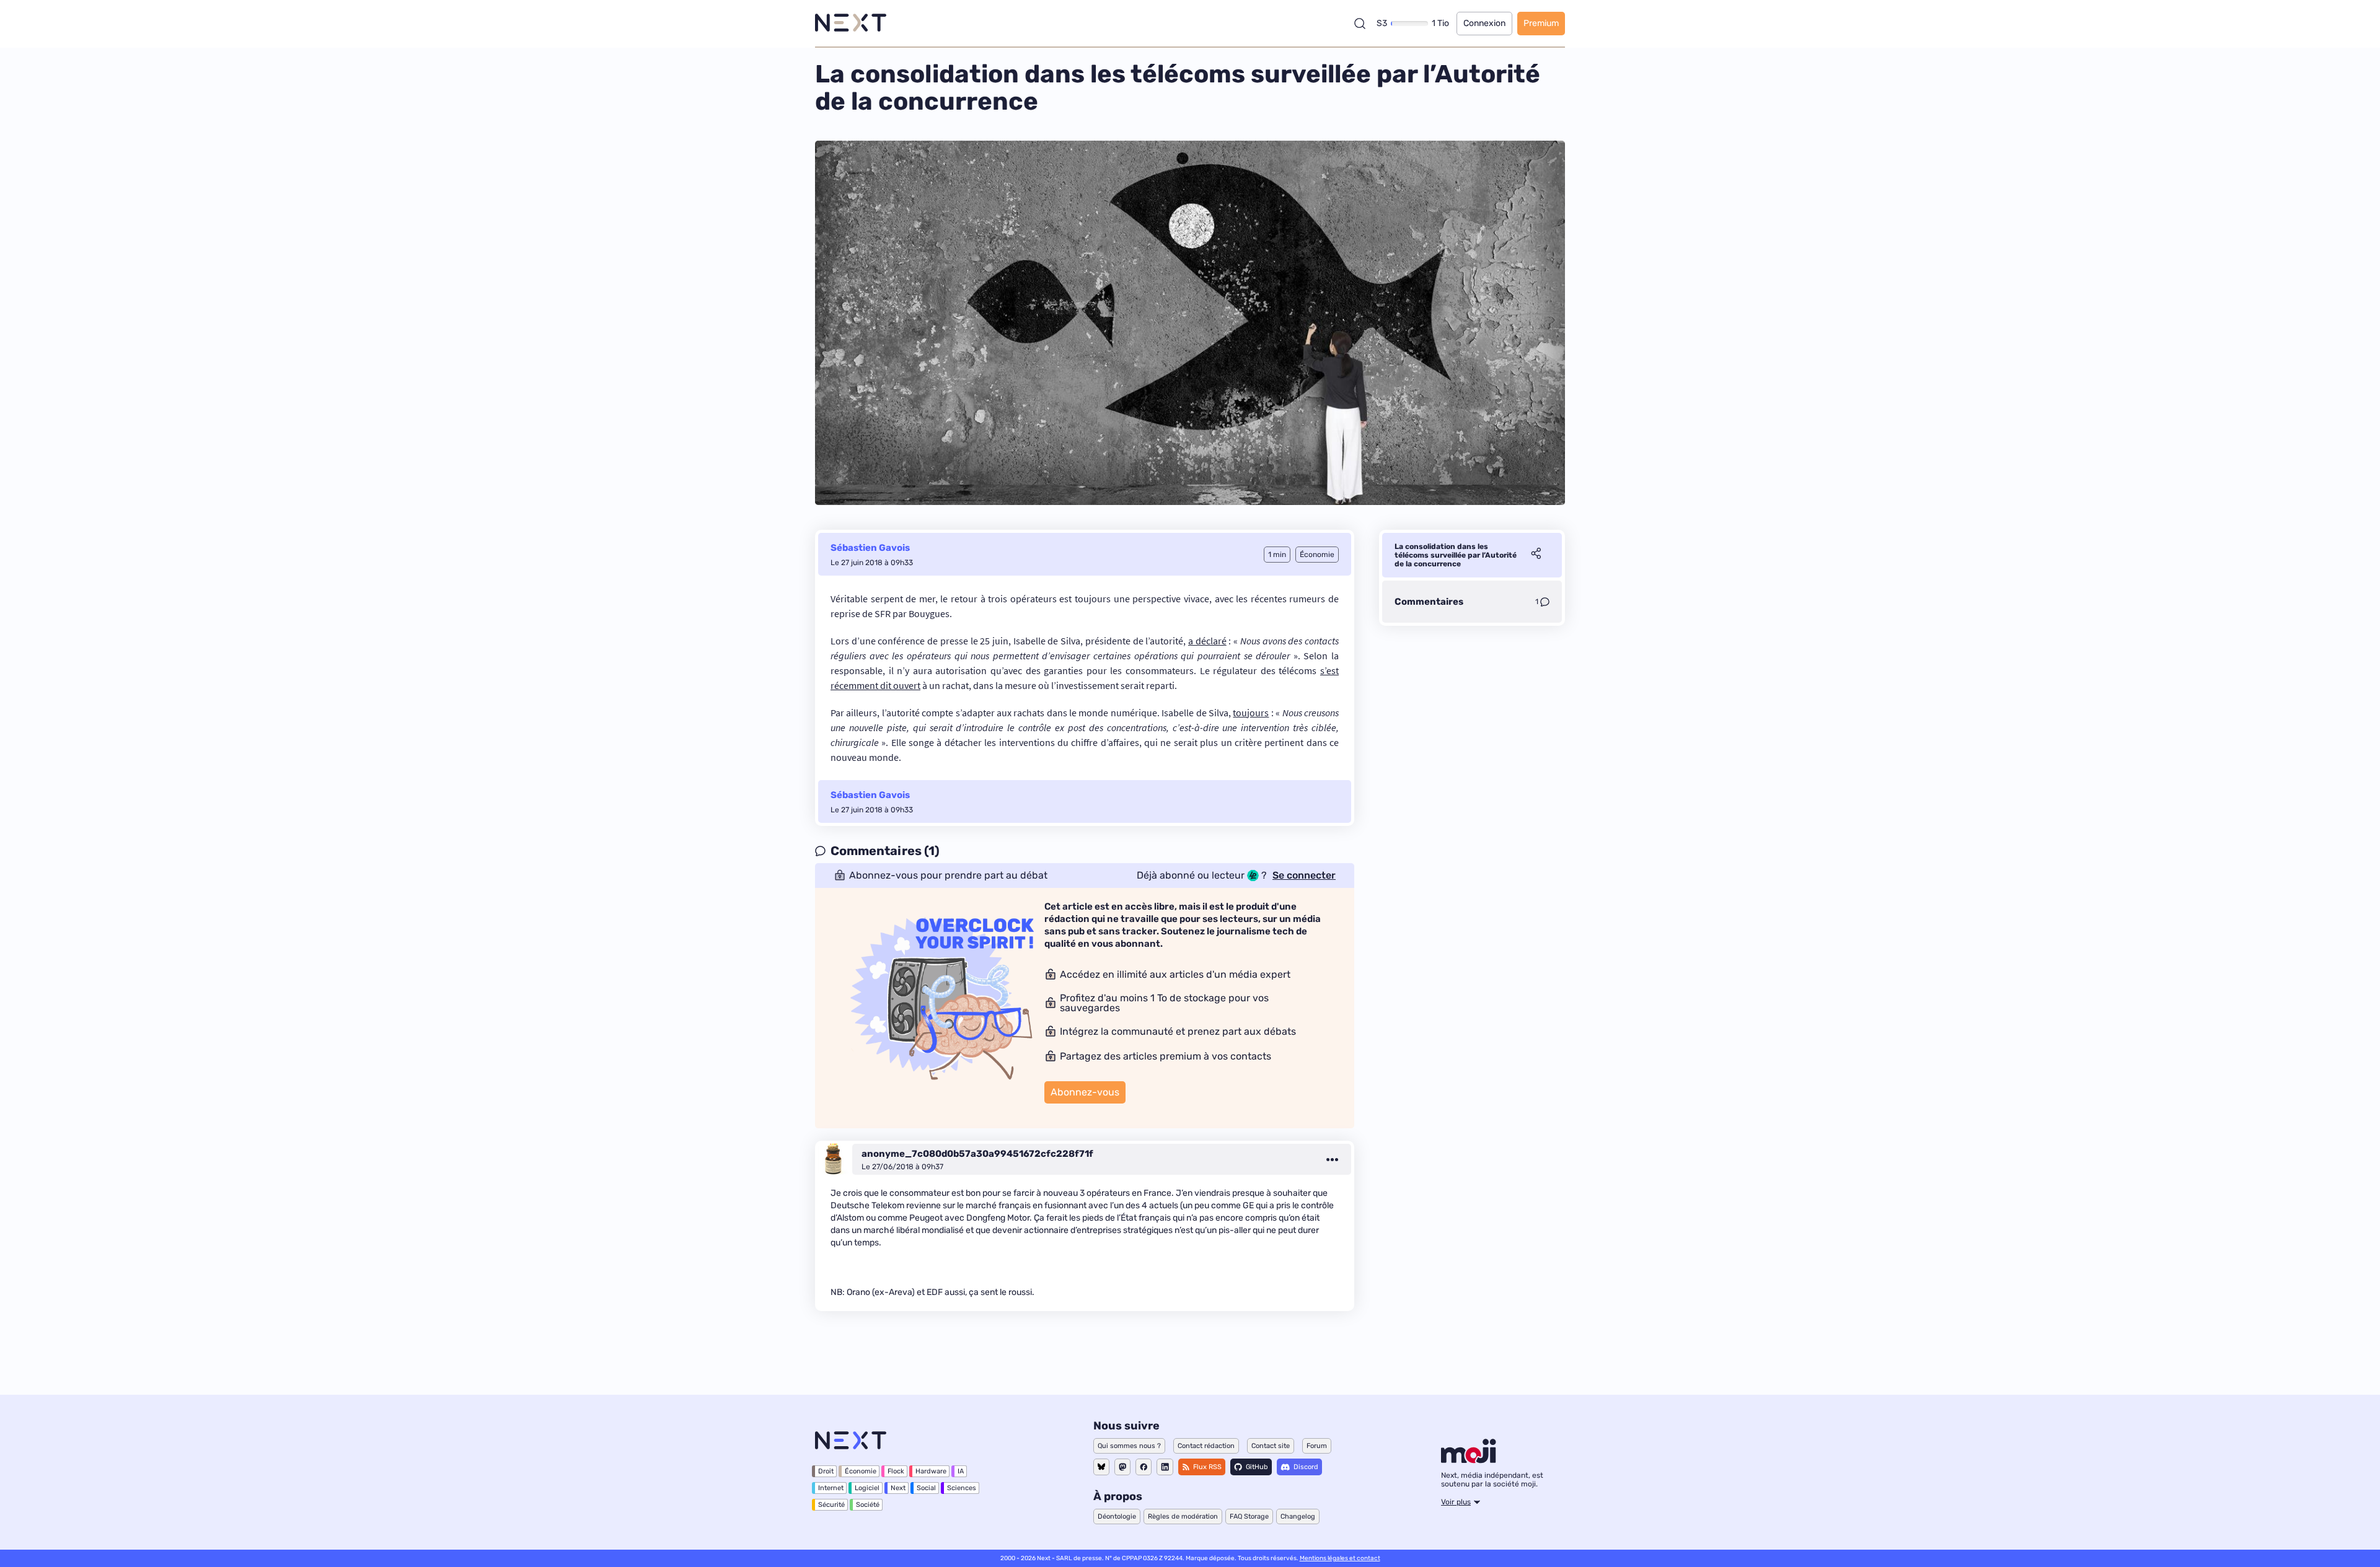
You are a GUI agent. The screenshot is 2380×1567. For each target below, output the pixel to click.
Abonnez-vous (1085, 1092)
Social (926, 1488)
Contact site (1271, 1446)
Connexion (1484, 23)
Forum (1317, 1446)
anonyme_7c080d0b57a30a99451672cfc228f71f (977, 1154)
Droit (826, 1471)
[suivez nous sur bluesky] (1101, 1467)
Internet (831, 1488)
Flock (896, 1471)
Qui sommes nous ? (1129, 1446)
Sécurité (831, 1505)
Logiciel (867, 1488)
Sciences (962, 1488)
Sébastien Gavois (870, 548)
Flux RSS (1207, 1467)
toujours (1251, 713)
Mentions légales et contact (1340, 1558)
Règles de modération (1183, 1517)
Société (868, 1505)
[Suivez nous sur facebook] (1144, 1467)
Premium (1541, 23)
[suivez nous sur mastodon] (1122, 1467)
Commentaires (1429, 602)
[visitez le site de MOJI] (1469, 1460)
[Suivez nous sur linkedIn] (1165, 1467)
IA (961, 1471)
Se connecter (1304, 876)
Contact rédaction (1206, 1446)
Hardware (931, 1471)
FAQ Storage (1249, 1517)
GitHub (1257, 1467)
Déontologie (1117, 1517)
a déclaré (1207, 641)
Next (898, 1488)
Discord (1306, 1467)
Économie (861, 1471)
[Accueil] (851, 23)
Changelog (1298, 1517)
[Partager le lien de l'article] (1536, 555)
